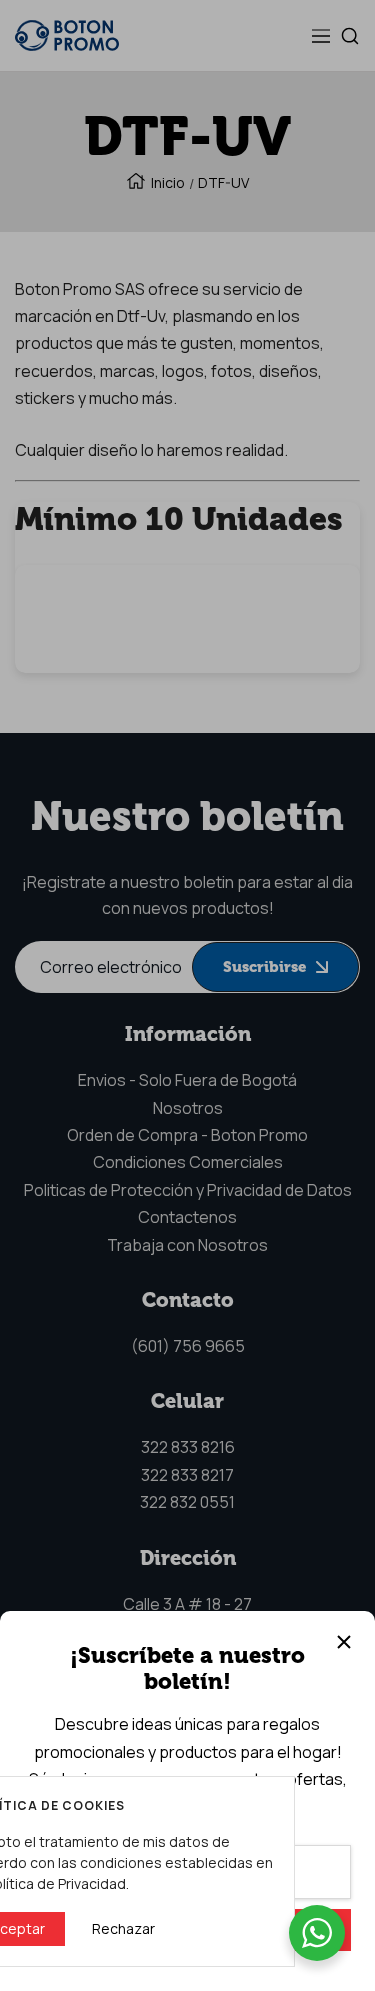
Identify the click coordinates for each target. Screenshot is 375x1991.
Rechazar (123, 1928)
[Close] (344, 1642)
